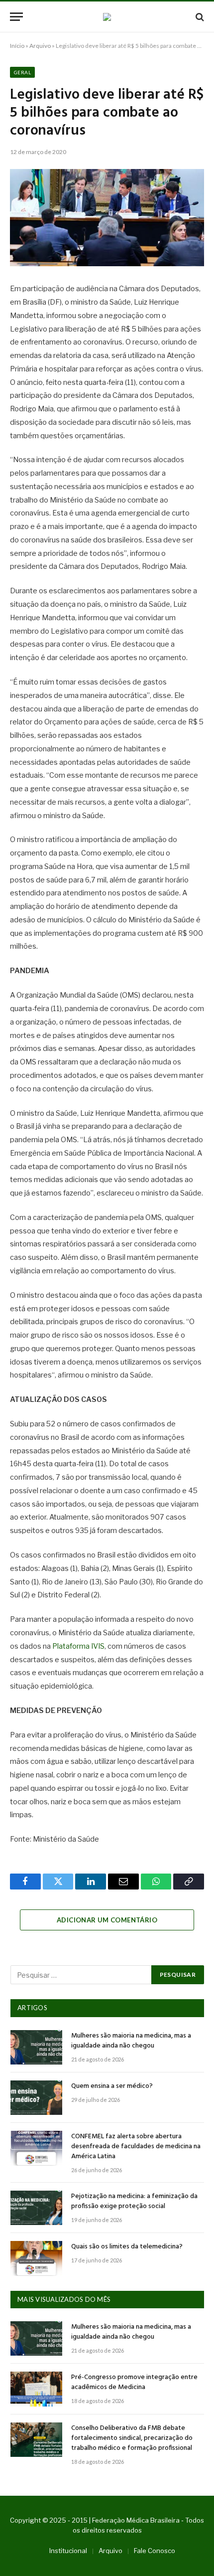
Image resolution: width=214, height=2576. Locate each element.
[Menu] (16, 17)
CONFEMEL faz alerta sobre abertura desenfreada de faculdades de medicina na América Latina (136, 2147)
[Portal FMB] (107, 17)
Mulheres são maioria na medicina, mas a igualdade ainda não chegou (131, 2041)
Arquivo (40, 46)
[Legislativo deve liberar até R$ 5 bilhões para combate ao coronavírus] (107, 218)
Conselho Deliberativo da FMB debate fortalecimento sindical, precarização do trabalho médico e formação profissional (132, 2438)
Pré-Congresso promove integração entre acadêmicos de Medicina (134, 2382)
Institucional (68, 2551)
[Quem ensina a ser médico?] (36, 2098)
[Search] (199, 17)
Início (17, 46)
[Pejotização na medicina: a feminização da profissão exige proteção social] (36, 2208)
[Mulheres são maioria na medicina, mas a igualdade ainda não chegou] (36, 2047)
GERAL (22, 72)
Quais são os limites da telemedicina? (127, 2247)
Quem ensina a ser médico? (112, 2086)
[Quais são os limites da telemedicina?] (36, 2258)
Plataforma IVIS (78, 1646)
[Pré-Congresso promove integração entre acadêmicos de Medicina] (36, 2389)
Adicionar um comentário (107, 1920)
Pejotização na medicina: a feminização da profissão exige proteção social (134, 2201)
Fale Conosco (155, 2551)
